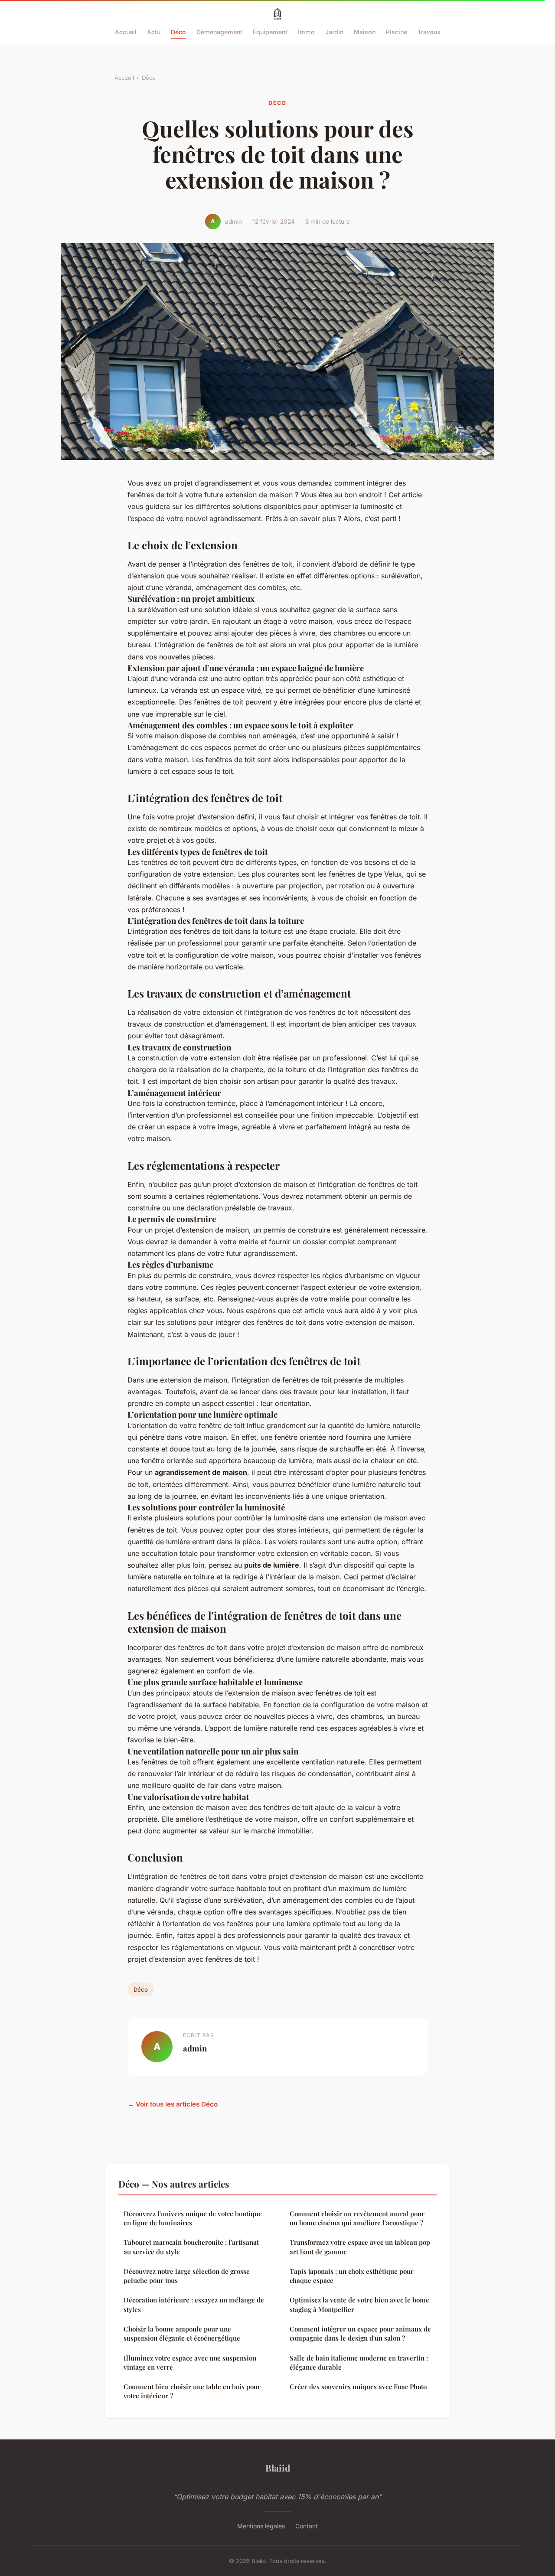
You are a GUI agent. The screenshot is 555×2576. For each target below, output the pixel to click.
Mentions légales (261, 2526)
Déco (178, 32)
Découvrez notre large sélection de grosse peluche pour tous (187, 2276)
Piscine (397, 32)
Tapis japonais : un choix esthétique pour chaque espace (352, 2276)
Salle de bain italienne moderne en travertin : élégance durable (359, 2362)
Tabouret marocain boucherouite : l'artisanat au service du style (191, 2247)
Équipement (270, 32)
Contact (307, 2526)
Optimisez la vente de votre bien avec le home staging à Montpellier (359, 2304)
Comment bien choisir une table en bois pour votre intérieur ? (192, 2391)
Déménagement (219, 32)
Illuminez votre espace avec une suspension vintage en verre (190, 2362)
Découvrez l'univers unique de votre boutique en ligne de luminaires (193, 2218)
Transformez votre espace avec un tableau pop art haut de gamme (360, 2247)
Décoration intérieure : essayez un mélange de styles (194, 2304)
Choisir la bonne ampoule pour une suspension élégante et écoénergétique (182, 2333)
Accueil (126, 32)
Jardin (334, 32)
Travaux (429, 32)
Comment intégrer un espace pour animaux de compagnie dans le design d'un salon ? (360, 2333)
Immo (306, 32)
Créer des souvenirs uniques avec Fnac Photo (358, 2387)
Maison (365, 32)
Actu (154, 32)
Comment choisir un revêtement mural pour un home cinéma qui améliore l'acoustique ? (357, 2218)
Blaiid (278, 2468)
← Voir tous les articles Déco (173, 2104)
